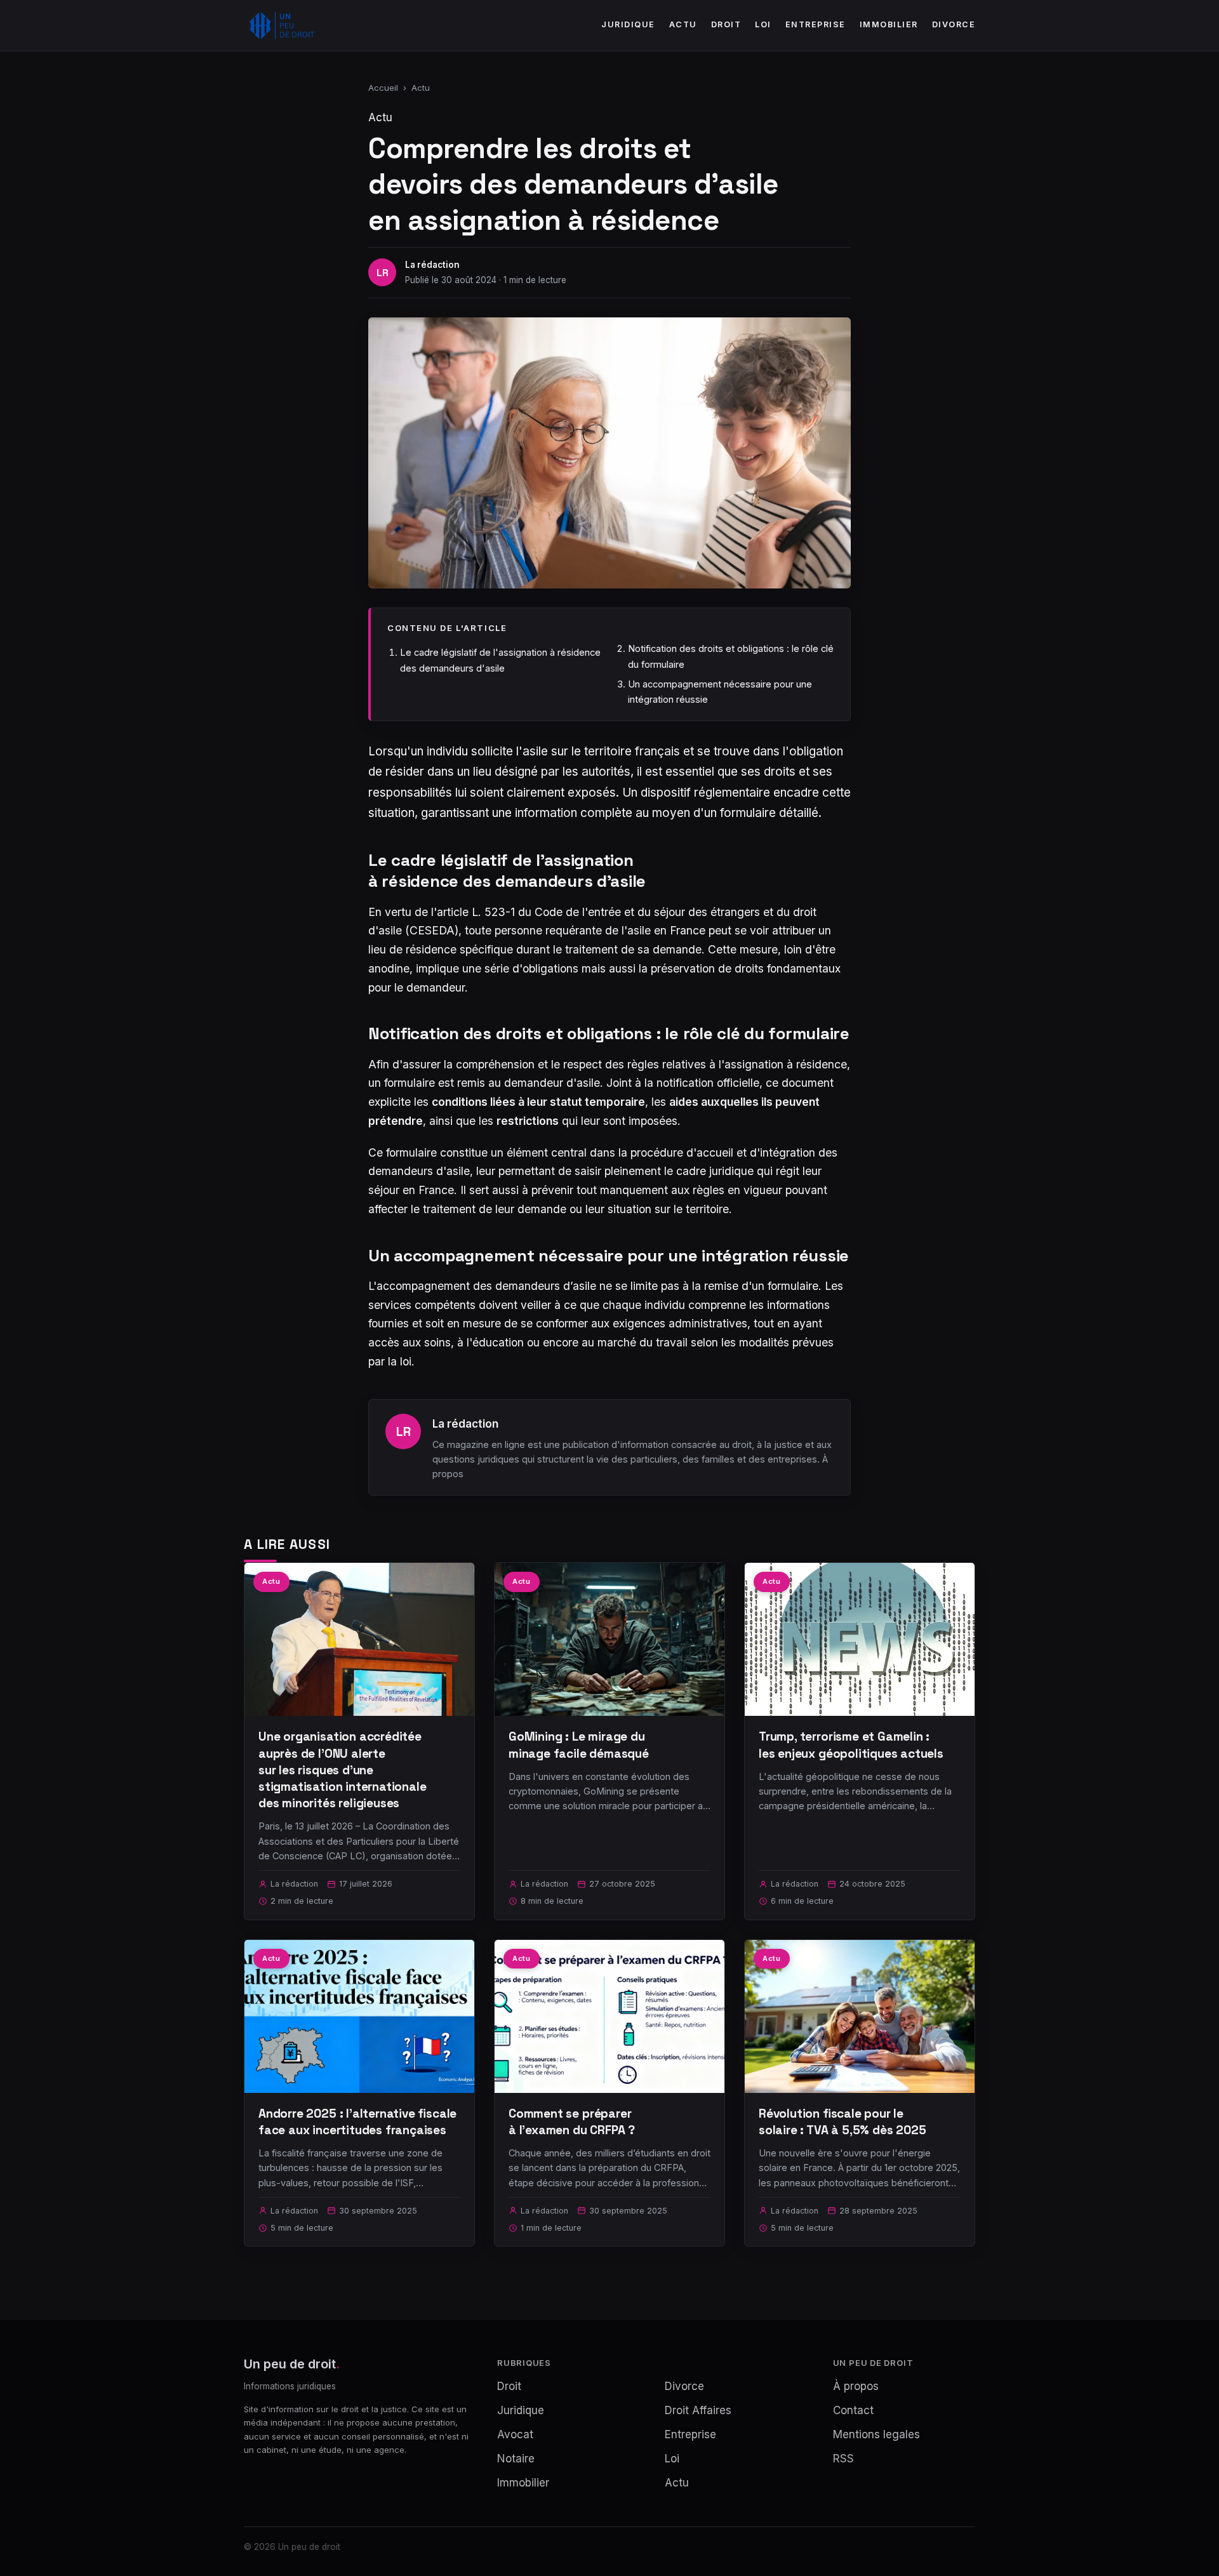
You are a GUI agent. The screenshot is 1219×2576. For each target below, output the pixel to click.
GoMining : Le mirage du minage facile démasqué (579, 1745)
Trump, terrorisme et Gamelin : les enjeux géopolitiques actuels (851, 1745)
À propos (856, 2386)
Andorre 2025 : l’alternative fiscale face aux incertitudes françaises (357, 2122)
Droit (726, 24)
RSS (843, 2459)
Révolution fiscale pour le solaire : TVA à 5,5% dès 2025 (843, 2122)
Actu (683, 24)
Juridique (628, 24)
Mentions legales (876, 2434)
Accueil (383, 88)
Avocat (515, 2434)
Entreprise (816, 24)
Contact (853, 2410)
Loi (763, 24)
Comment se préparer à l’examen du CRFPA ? (572, 2122)
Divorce (954, 24)
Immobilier (889, 24)
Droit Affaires (698, 2410)
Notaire (516, 2459)
